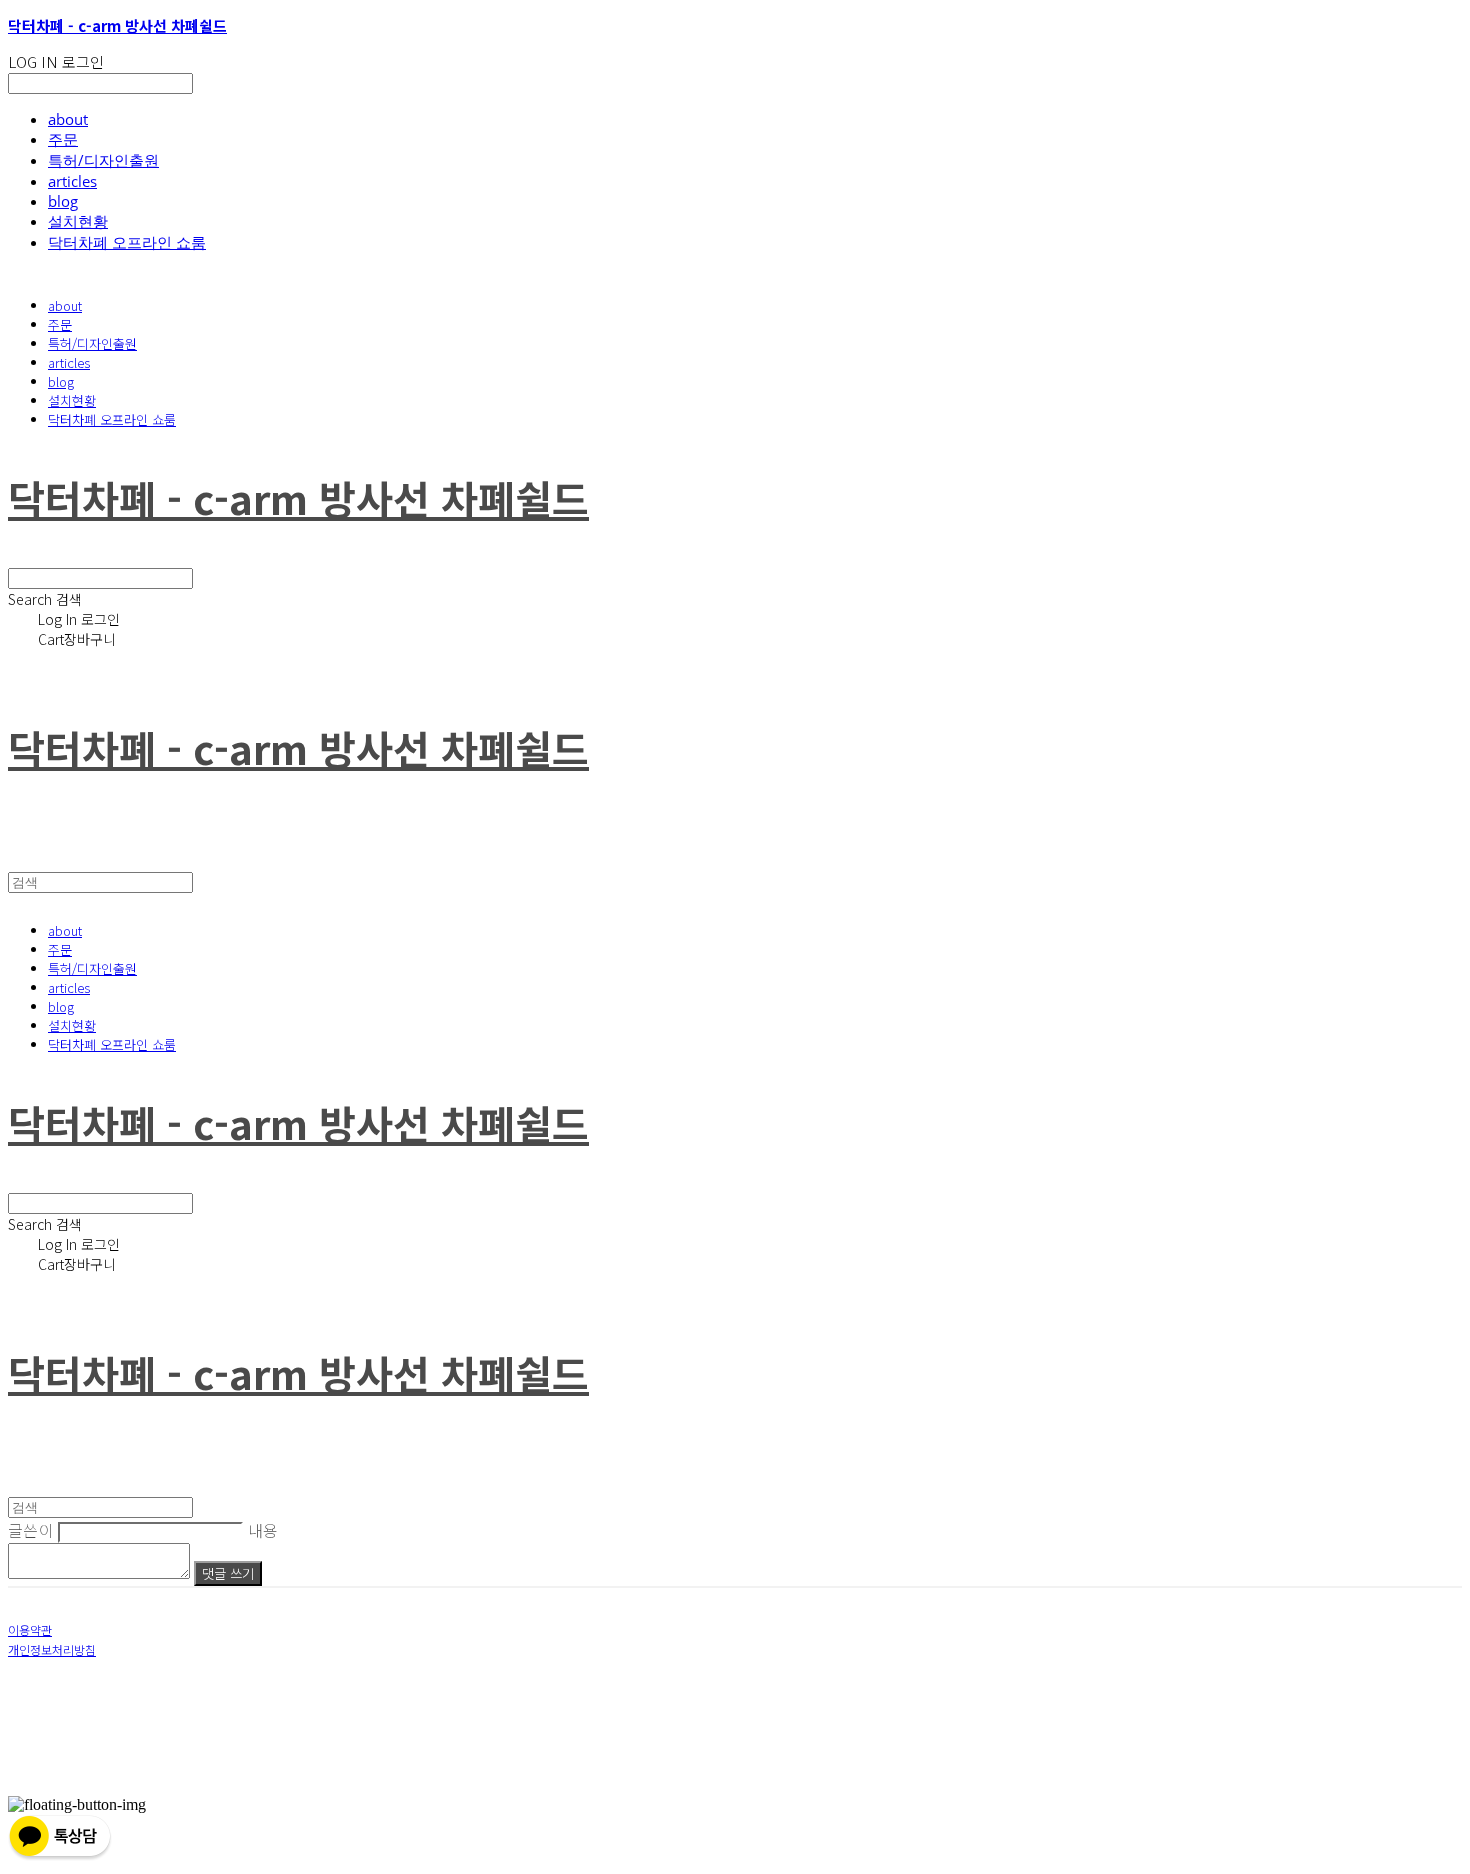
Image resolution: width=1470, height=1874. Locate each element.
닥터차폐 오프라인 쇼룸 (127, 242)
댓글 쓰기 (228, 1573)
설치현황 (78, 221)
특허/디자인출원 (103, 160)
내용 (263, 1530)
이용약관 (30, 1629)
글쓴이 (31, 1530)
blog (63, 201)
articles (72, 181)
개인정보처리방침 (52, 1649)
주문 (63, 139)
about (68, 119)
